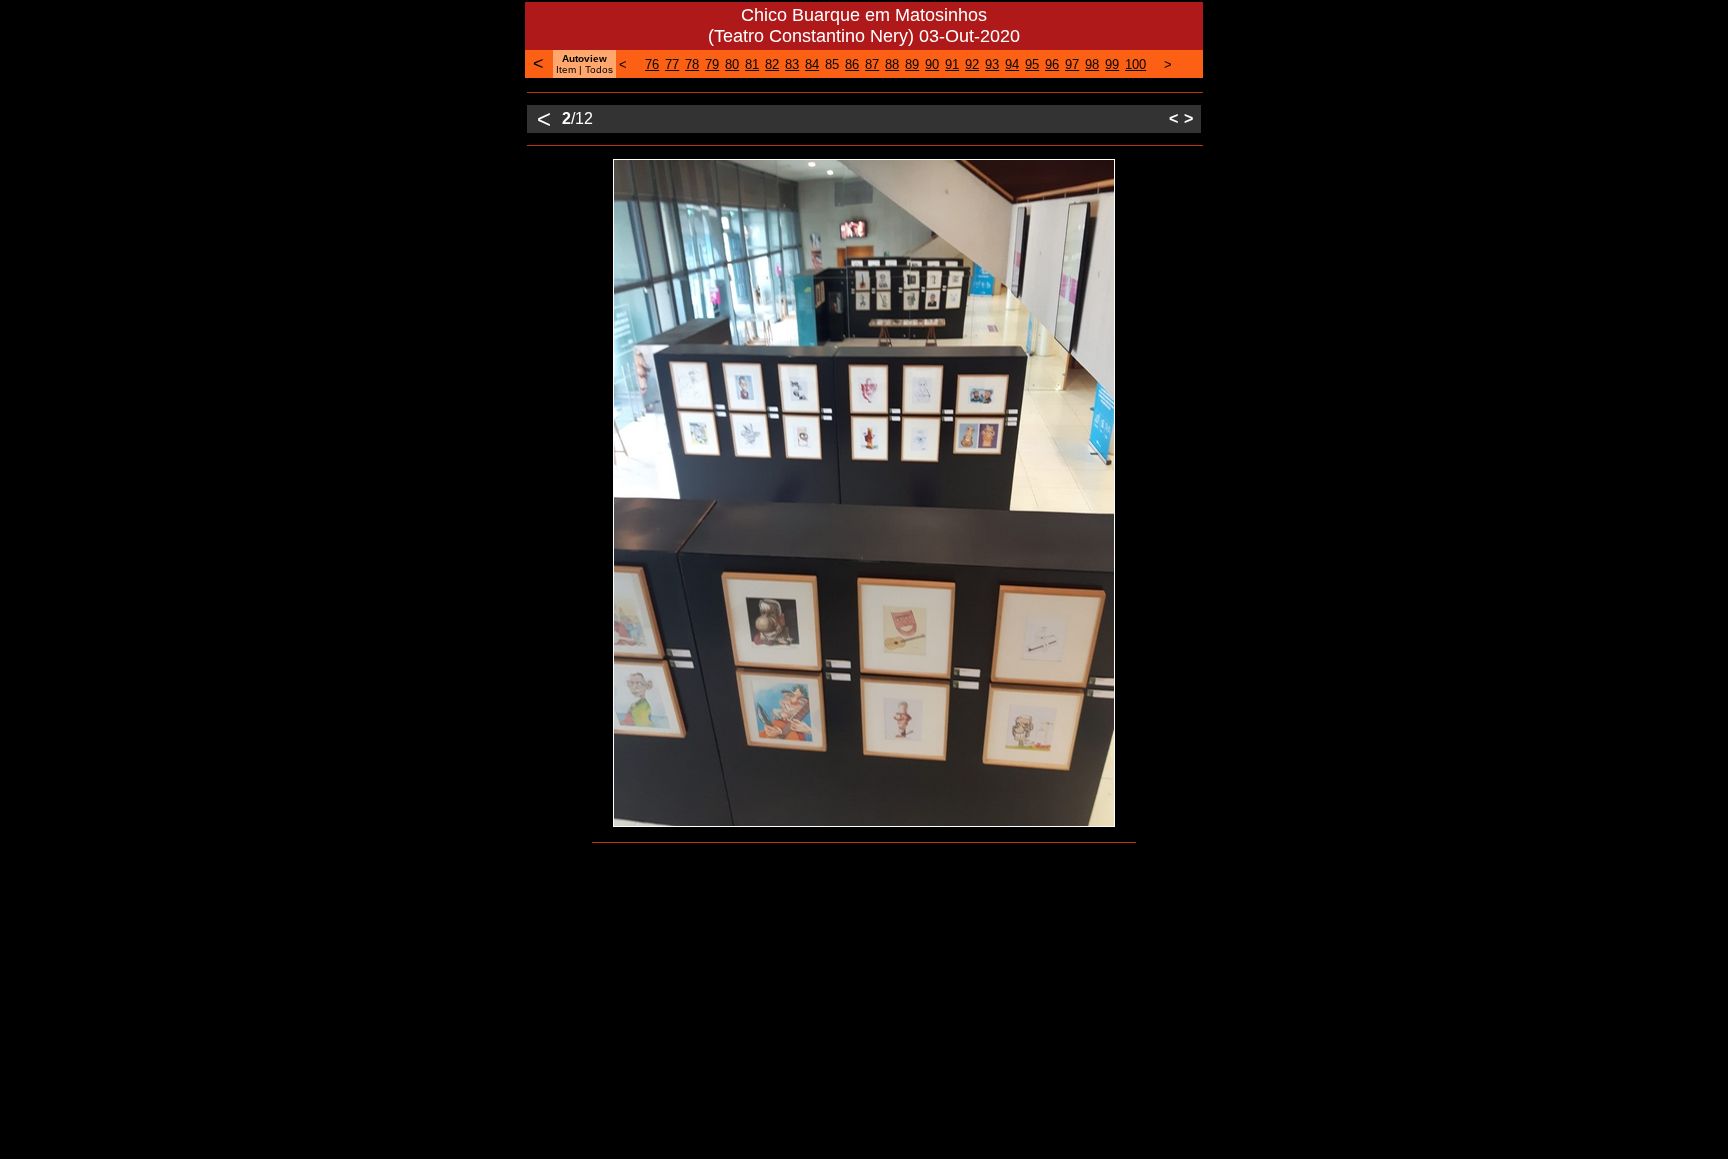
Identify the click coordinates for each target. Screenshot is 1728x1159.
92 (972, 64)
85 (832, 64)
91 (952, 64)
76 (652, 64)
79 (712, 64)
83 (792, 64)
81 (752, 64)
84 (812, 64)
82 (772, 64)
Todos (599, 69)
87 (872, 64)
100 (1135, 64)
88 (892, 64)
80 (732, 64)
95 (1032, 64)
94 (1012, 64)
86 (852, 64)
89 (912, 64)
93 (992, 64)
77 (672, 64)
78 (692, 64)
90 (932, 64)
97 (1072, 64)
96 (1052, 64)
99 (1112, 64)
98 (1092, 64)
